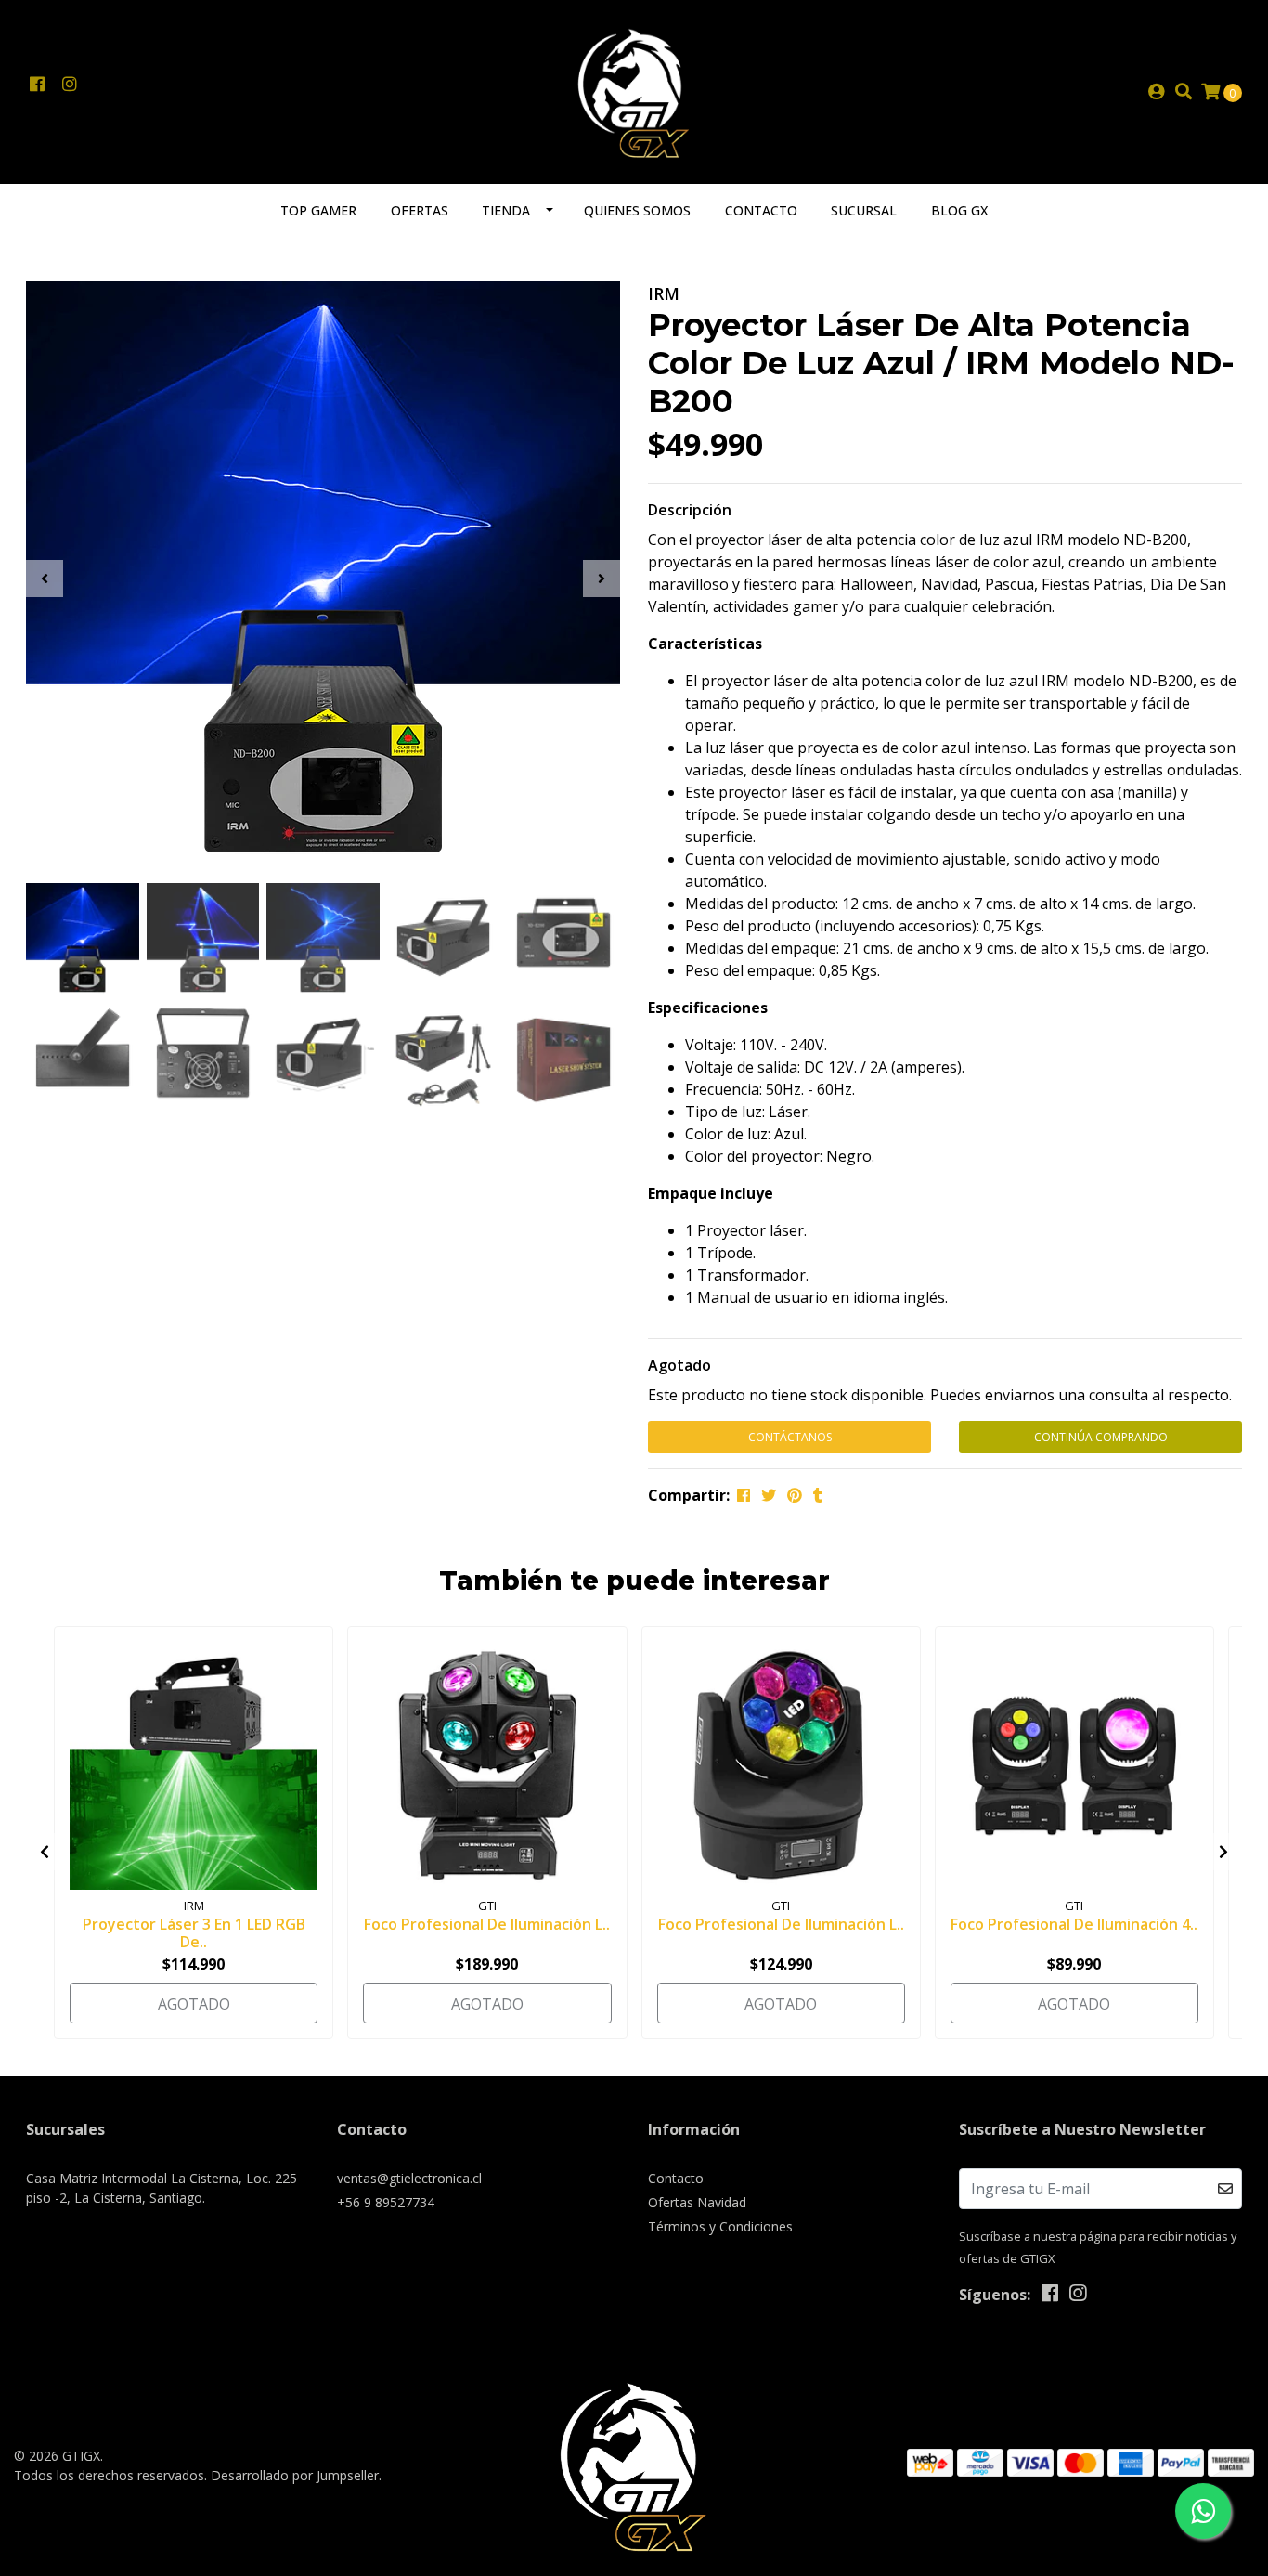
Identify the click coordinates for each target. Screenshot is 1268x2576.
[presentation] (45, 579)
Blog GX (959, 210)
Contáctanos (790, 1437)
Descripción (690, 510)
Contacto (761, 210)
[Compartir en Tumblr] (818, 1495)
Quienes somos (637, 210)
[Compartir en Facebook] (744, 1495)
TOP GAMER (318, 210)
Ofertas (420, 210)
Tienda (506, 210)
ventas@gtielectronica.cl (409, 2178)
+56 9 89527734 (386, 2202)
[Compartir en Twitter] (769, 1495)
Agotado (679, 1365)
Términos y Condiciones (720, 2226)
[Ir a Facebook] (37, 85)
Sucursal (864, 210)
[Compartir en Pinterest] (795, 1495)
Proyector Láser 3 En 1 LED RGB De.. (194, 1933)
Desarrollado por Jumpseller (295, 2475)
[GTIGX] (634, 90)
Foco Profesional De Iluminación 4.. (1074, 1924)
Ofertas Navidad (697, 2202)
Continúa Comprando (1101, 1437)
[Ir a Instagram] (69, 85)
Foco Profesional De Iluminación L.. (487, 1924)
